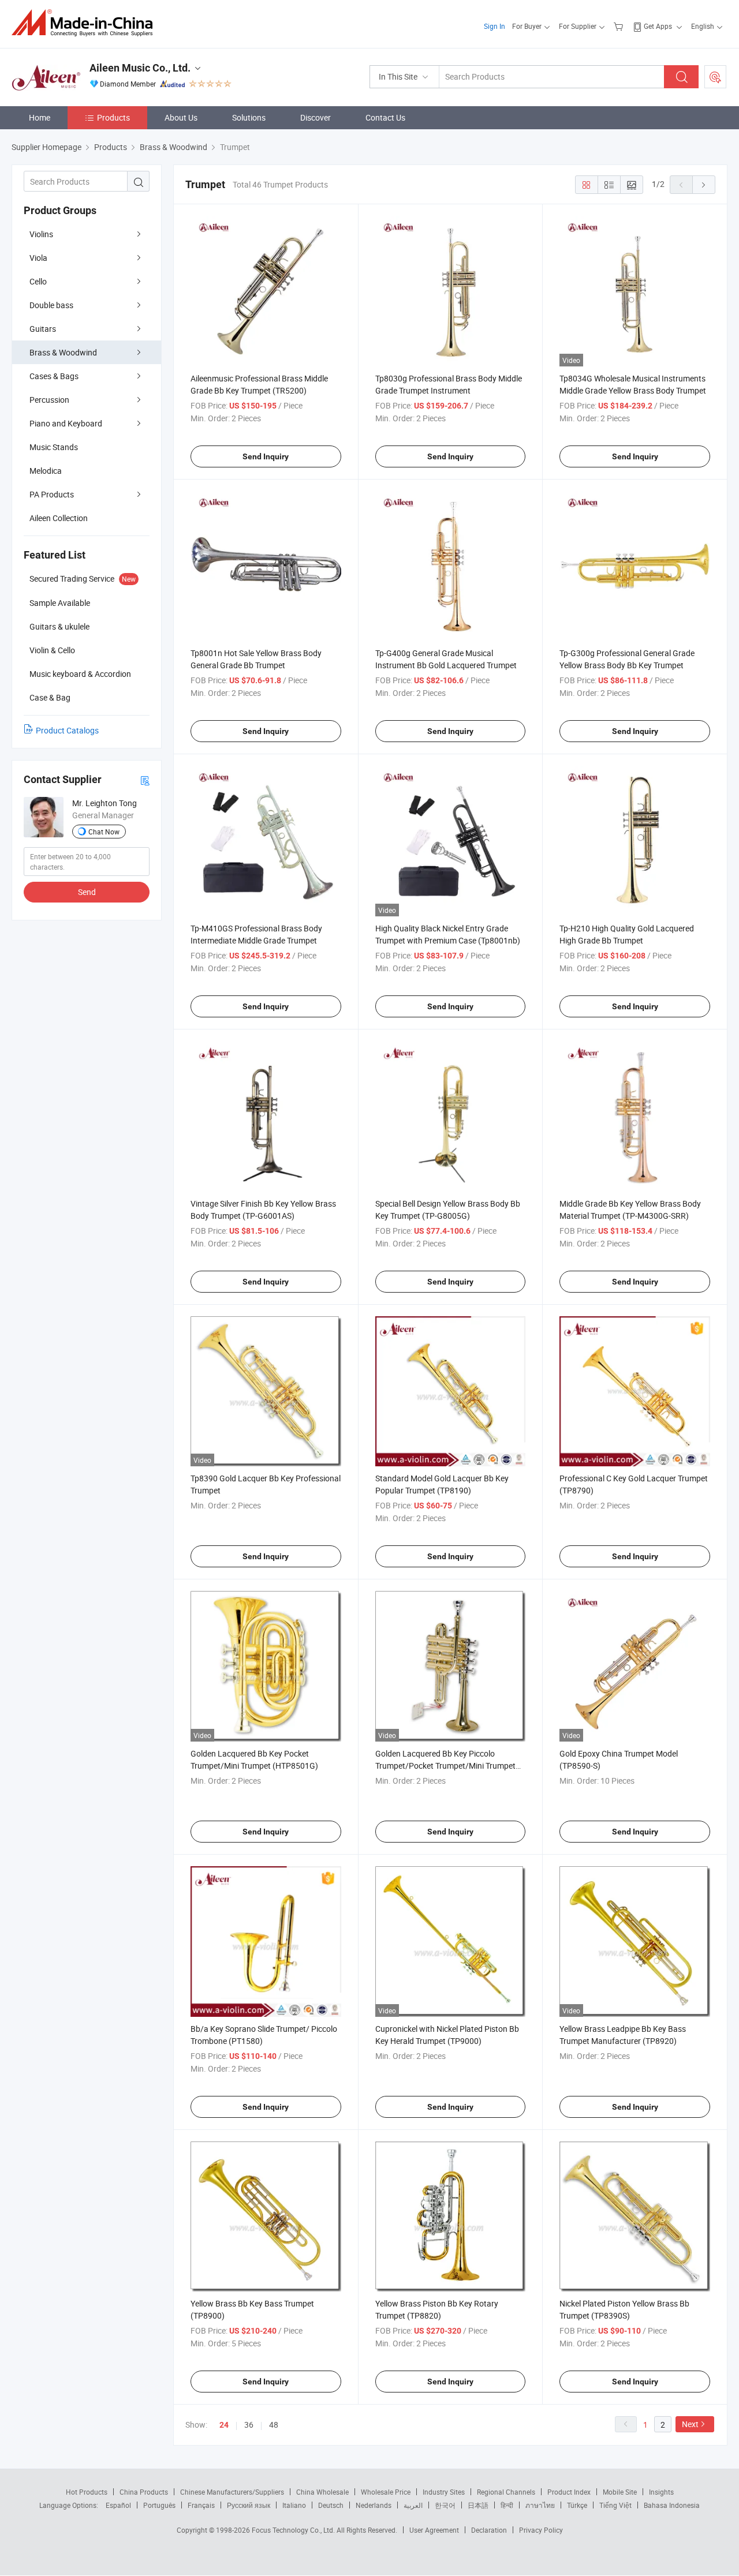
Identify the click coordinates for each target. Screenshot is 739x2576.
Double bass (51, 305)
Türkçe (577, 2505)
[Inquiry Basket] (620, 26)
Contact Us (385, 117)
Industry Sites (444, 2492)
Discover (316, 117)
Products (113, 117)
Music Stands (54, 447)
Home (40, 117)
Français (201, 2505)
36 (249, 2425)
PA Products (52, 494)
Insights (661, 2492)
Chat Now (104, 832)
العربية (413, 2505)
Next (690, 2424)
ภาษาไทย (540, 2505)
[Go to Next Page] (704, 185)
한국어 (445, 2505)
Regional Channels (506, 2492)
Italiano (294, 2505)
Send (87, 892)
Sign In (494, 26)
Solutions (249, 117)
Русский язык (249, 2505)
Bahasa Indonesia (672, 2505)
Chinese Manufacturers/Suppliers (232, 2492)
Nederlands (374, 2505)
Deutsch (331, 2505)
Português (159, 2505)
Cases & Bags (54, 376)
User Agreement (434, 2530)
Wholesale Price (386, 2492)
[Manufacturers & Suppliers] (86, 23)
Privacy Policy (541, 2530)
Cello (38, 281)
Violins (41, 234)
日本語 (478, 2505)
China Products (144, 2492)
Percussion (49, 400)
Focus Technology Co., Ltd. (294, 2530)
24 (224, 2425)
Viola (38, 258)
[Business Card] (145, 780)
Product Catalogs (67, 730)
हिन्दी (507, 2505)
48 (274, 2425)
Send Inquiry (266, 456)
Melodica (46, 471)
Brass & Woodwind (63, 352)
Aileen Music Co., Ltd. (140, 68)
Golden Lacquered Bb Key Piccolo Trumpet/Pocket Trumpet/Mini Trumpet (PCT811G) (445, 1766)
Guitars (43, 329)
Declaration (489, 2530)
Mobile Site (620, 2492)
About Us (181, 117)
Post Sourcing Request (715, 77)
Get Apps (658, 26)
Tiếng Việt (615, 2505)
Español (118, 2505)
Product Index (569, 2492)
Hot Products (87, 2492)
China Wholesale (322, 2492)
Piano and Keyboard (66, 423)
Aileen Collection (59, 518)
